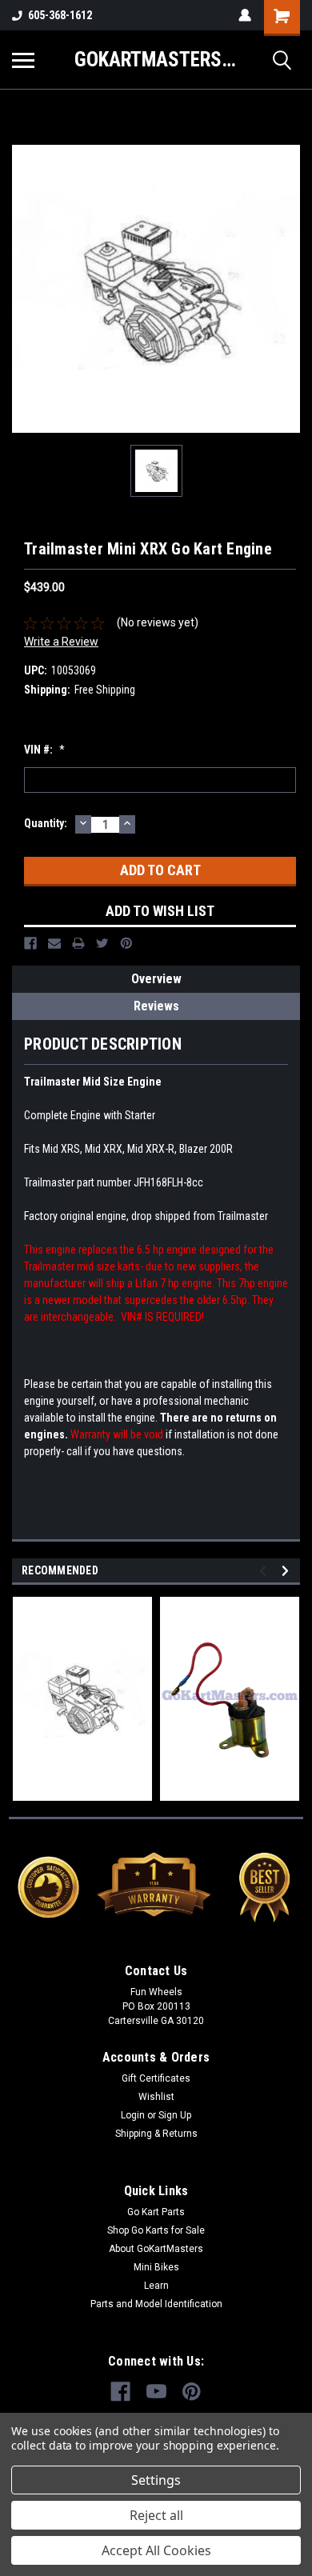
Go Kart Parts (156, 2212)
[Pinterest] (126, 943)
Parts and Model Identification (156, 2304)
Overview (156, 979)
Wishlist (156, 2097)
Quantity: (46, 823)
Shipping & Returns (156, 2134)
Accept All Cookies (156, 2550)
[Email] (54, 943)
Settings (156, 2480)
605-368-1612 (60, 15)
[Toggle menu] (23, 60)
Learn (156, 2286)
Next (288, 1571)
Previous (265, 1571)
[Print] (78, 943)
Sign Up (175, 2115)
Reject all (156, 2515)
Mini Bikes (156, 2267)
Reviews (156, 1006)
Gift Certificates (156, 2078)
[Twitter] (102, 943)
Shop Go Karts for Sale (156, 2230)
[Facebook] (30, 943)
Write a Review (61, 642)
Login (133, 2115)
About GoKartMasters (156, 2249)
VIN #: (44, 750)
